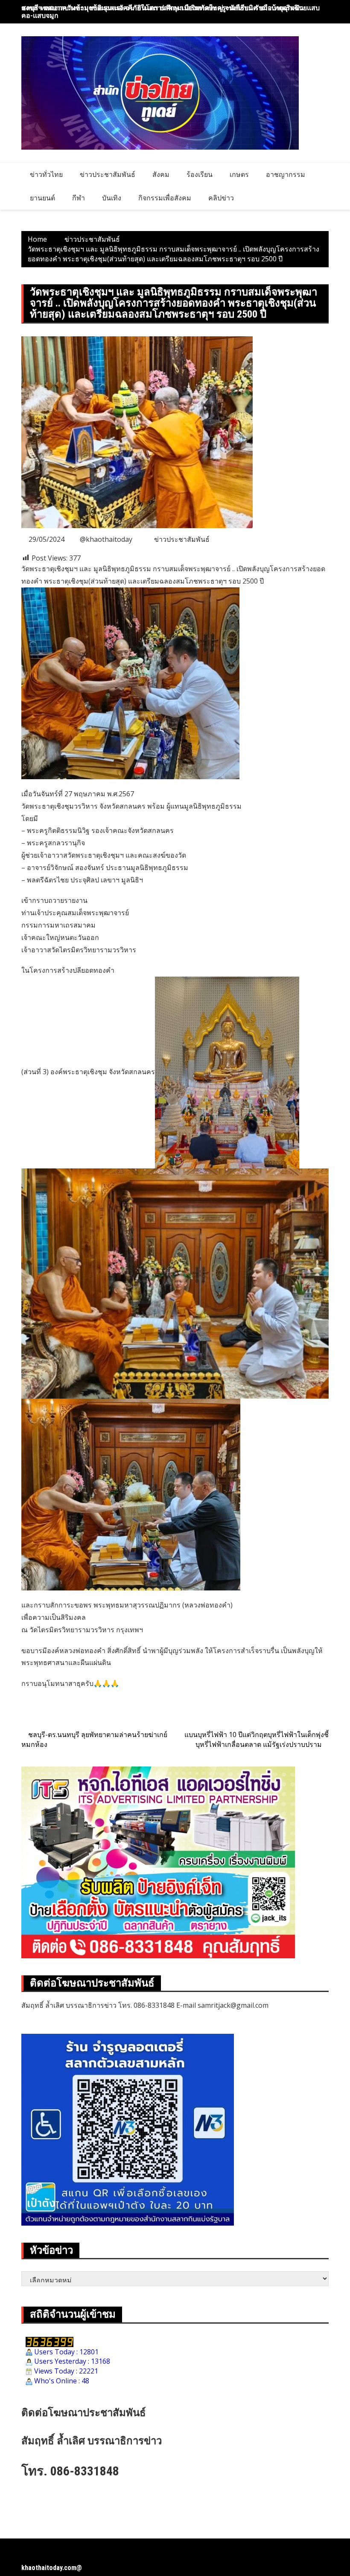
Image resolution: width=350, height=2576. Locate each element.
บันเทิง (112, 198)
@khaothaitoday (106, 539)
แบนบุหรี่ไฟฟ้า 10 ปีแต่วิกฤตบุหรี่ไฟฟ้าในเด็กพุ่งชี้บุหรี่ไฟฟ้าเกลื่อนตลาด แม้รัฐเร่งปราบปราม (257, 1739)
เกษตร (239, 174)
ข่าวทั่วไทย (46, 174)
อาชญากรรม (286, 174)
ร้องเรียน (200, 174)
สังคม (161, 174)
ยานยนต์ (42, 198)
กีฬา (79, 198)
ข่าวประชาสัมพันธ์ (108, 174)
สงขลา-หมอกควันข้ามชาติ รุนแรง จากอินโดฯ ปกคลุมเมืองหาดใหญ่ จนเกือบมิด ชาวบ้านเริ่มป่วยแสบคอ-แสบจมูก (171, 12)
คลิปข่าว (221, 198)
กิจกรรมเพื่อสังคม (165, 198)
